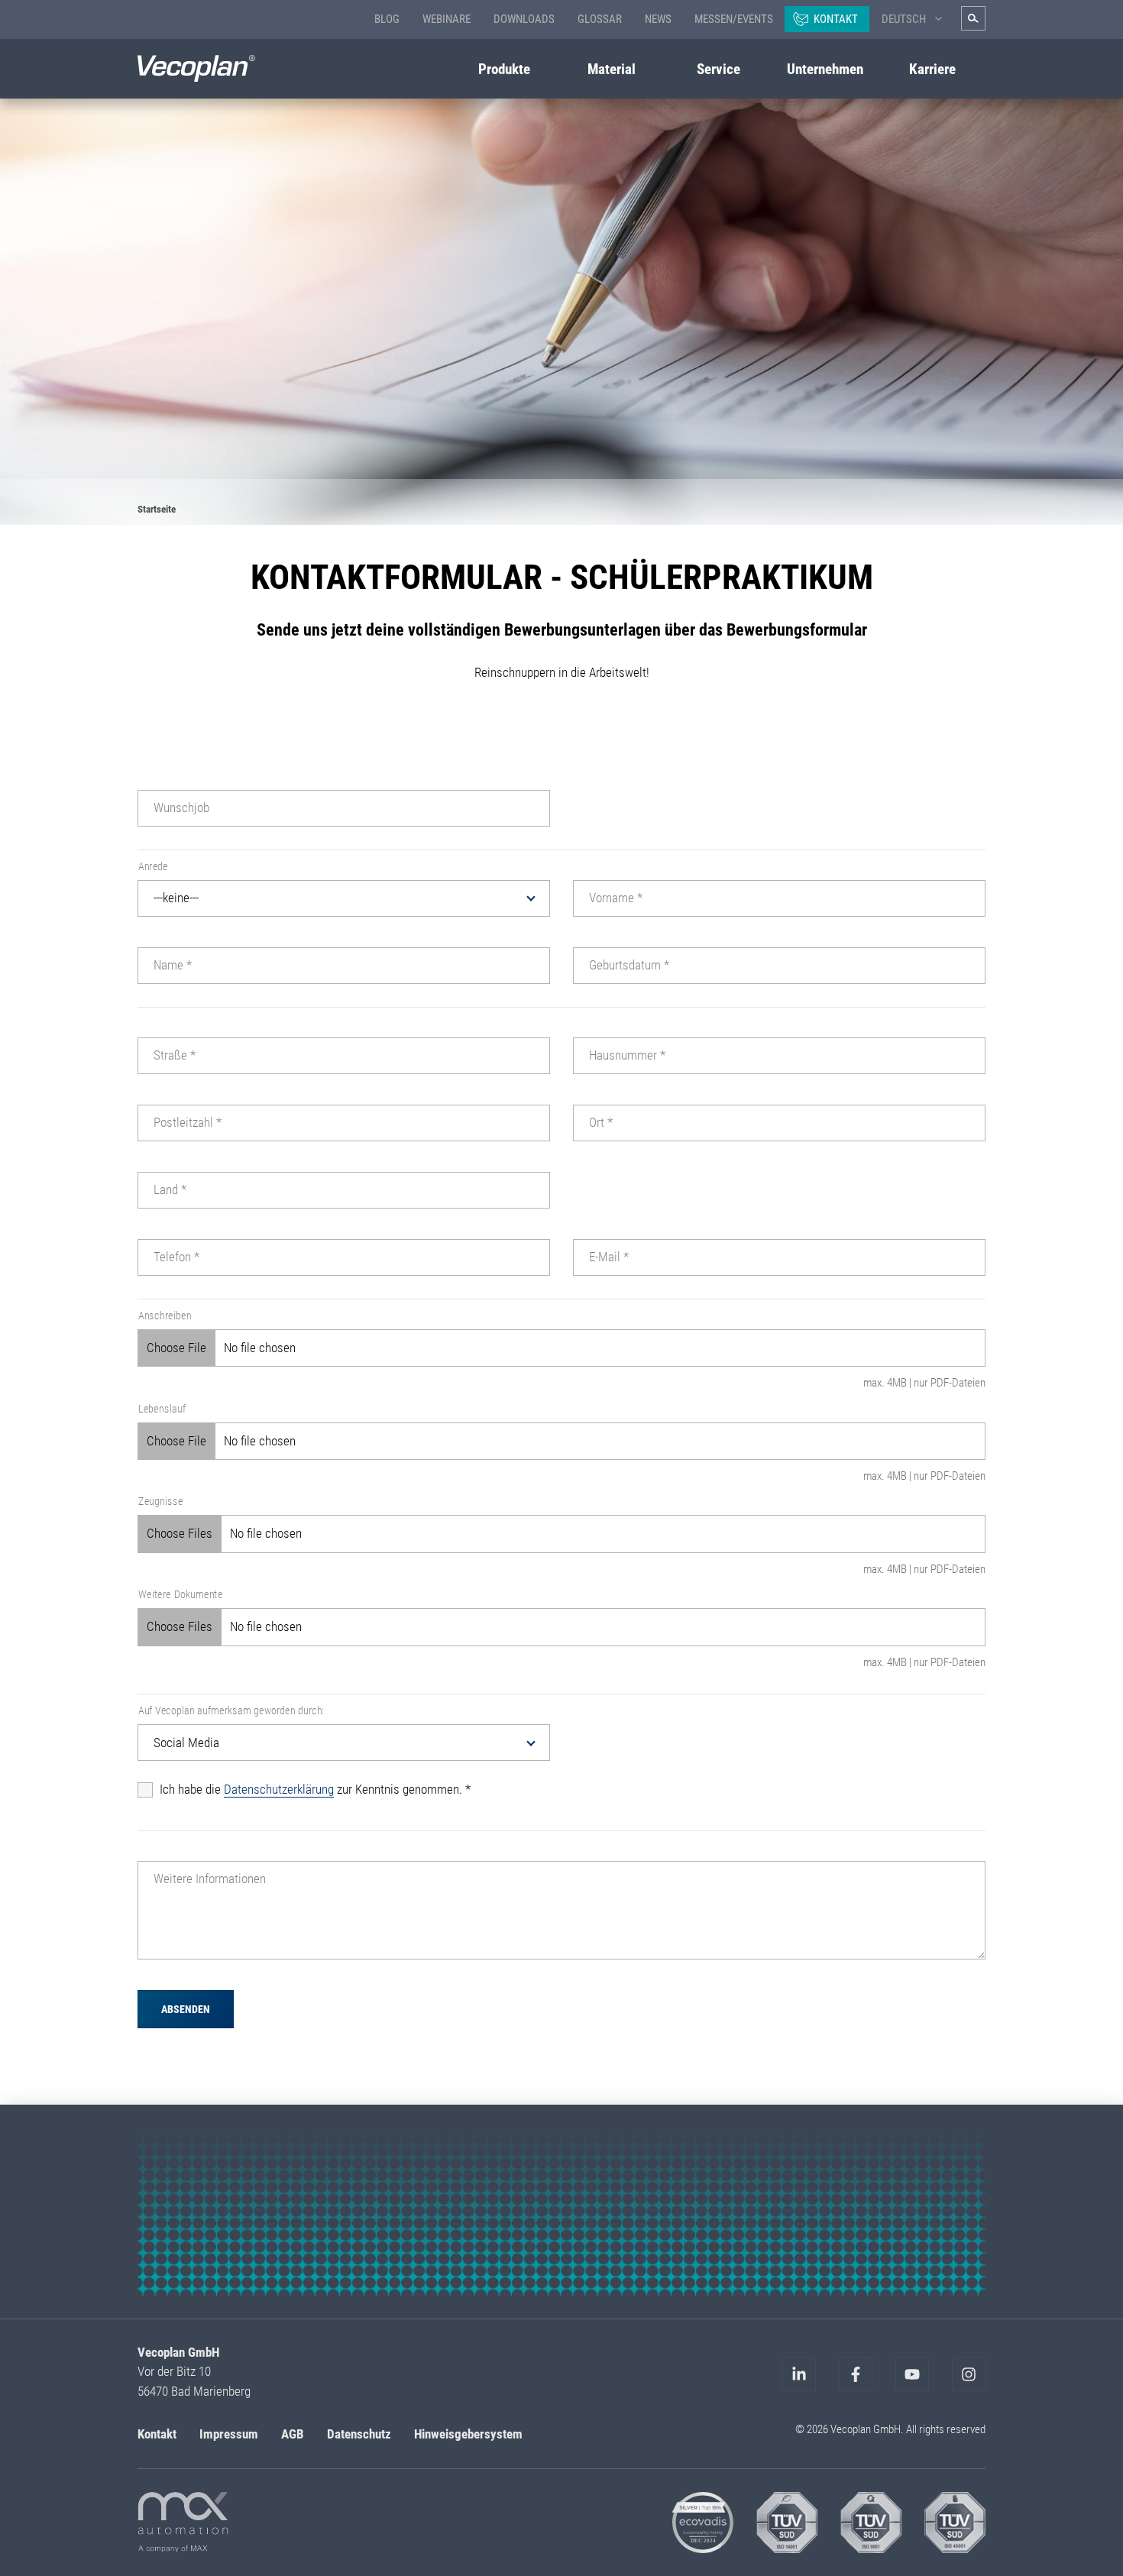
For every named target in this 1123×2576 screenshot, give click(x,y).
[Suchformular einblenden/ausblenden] (973, 18)
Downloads (524, 19)
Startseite (157, 509)
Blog (387, 19)
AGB (293, 2434)
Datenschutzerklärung (279, 1789)
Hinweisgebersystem (468, 2434)
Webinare (447, 19)
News (658, 19)
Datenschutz (359, 2434)
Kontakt (836, 19)
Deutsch (904, 19)
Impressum (229, 2434)
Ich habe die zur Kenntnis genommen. (315, 1789)
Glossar (600, 19)
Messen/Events (734, 19)
